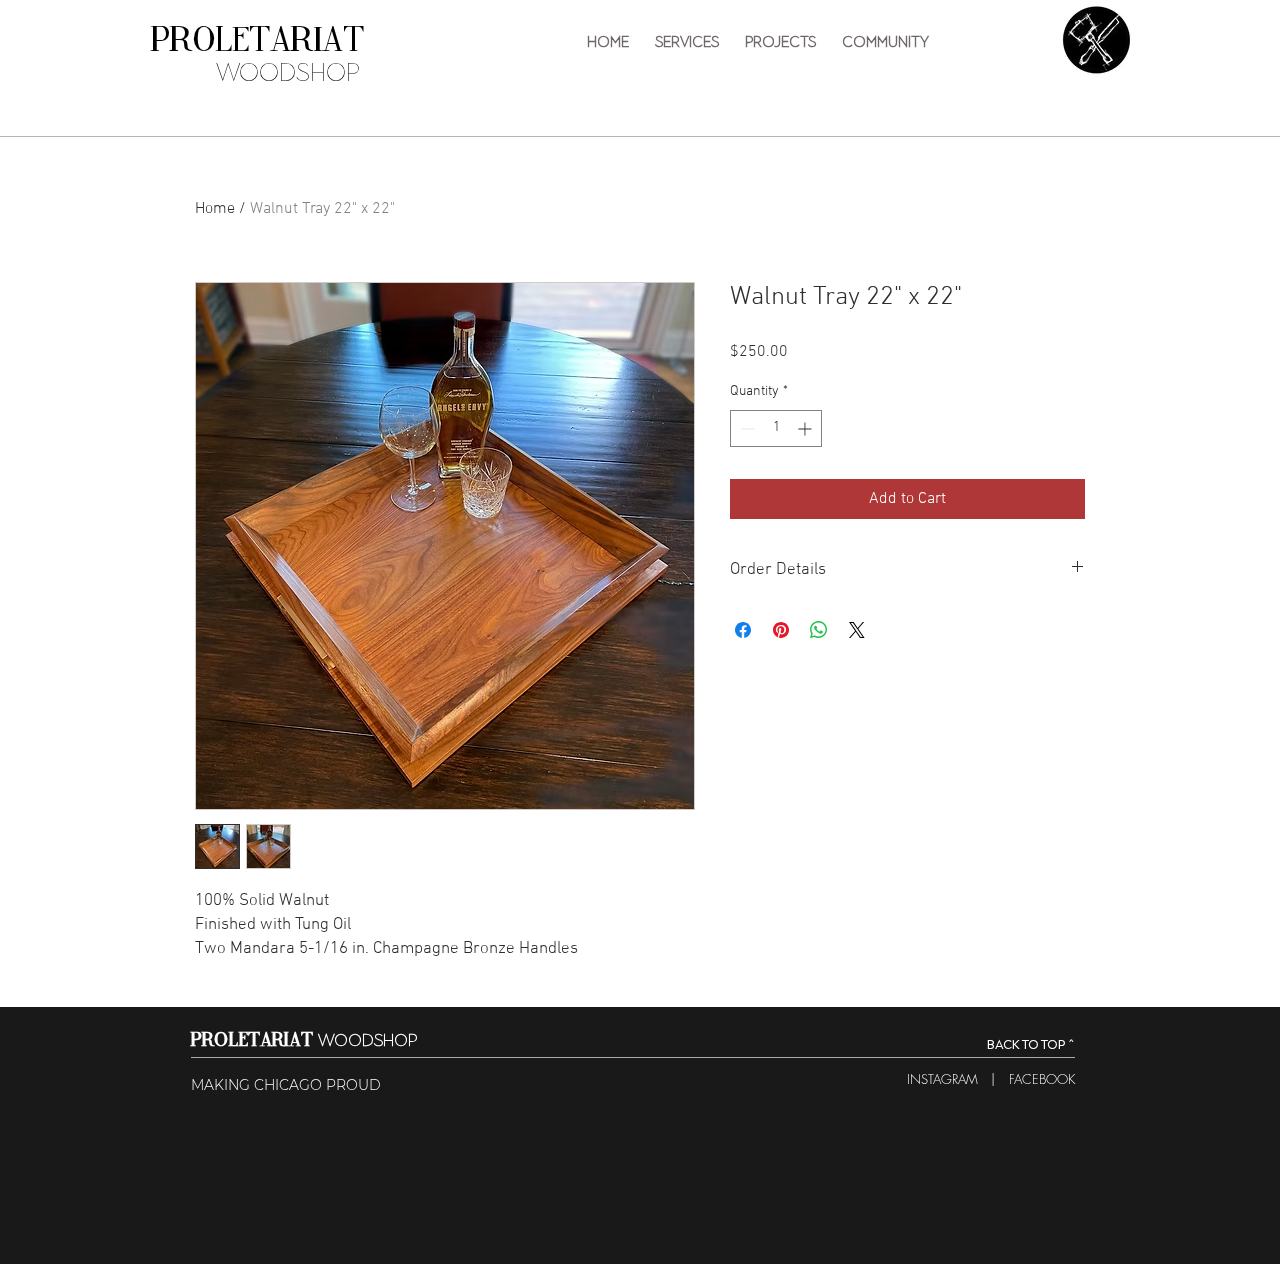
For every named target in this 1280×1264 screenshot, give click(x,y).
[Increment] (806, 428)
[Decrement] (745, 428)
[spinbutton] (776, 428)
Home (215, 209)
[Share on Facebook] (743, 630)
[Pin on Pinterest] (781, 630)
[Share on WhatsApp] (819, 630)
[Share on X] (857, 630)
